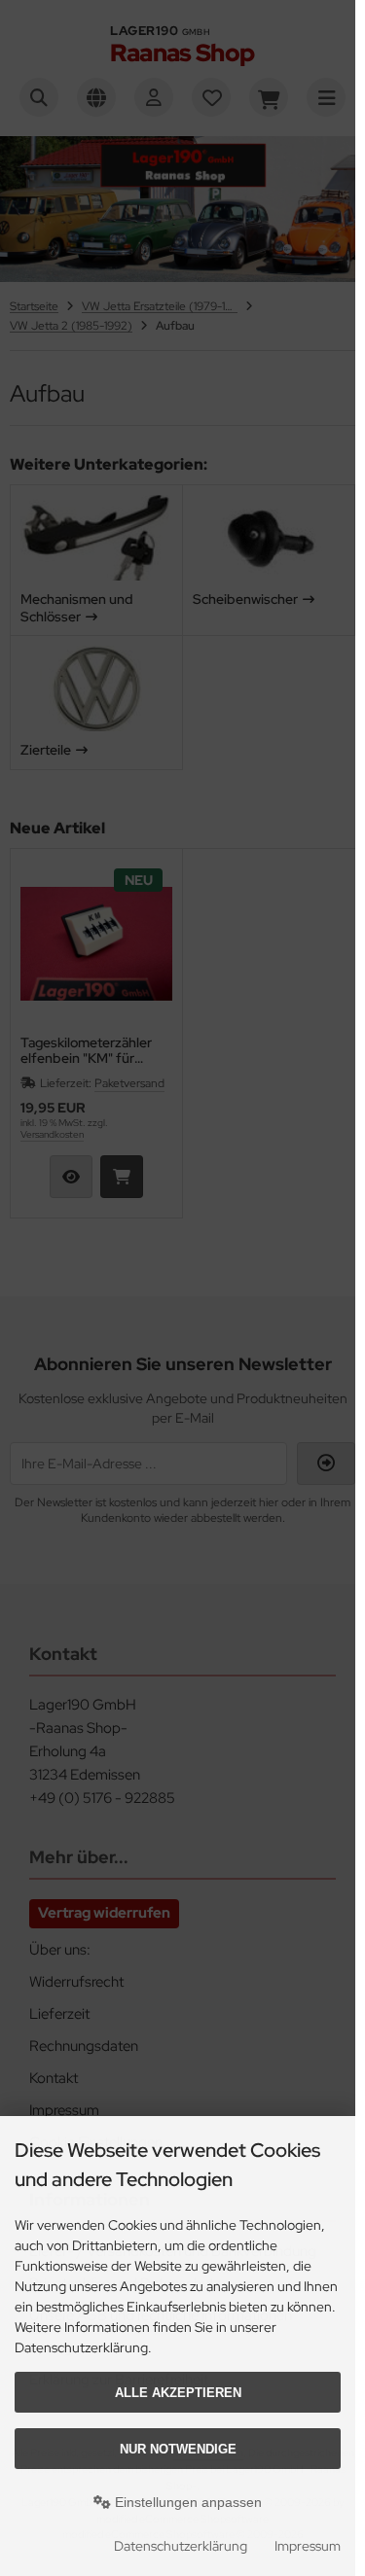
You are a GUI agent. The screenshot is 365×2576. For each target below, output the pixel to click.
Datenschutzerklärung (181, 2546)
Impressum (308, 2546)
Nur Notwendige (178, 2449)
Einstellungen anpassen (186, 2502)
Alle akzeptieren (178, 2393)
